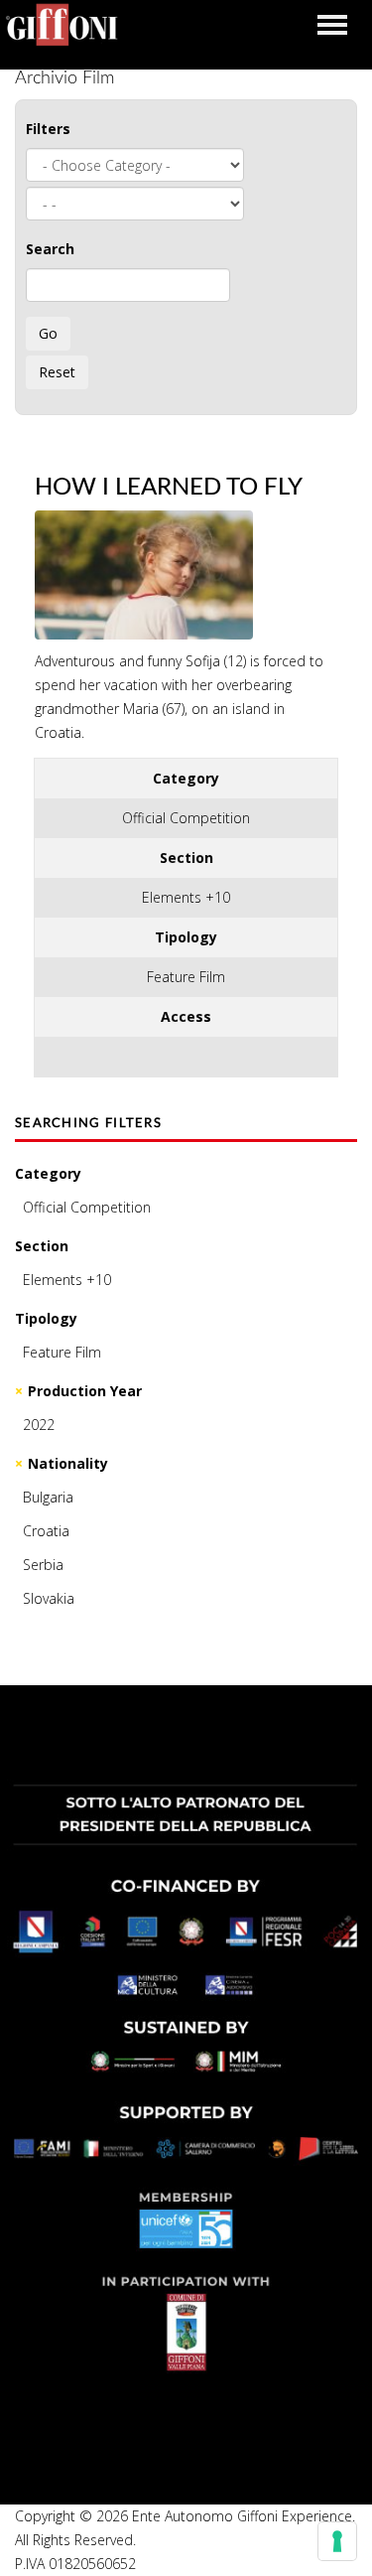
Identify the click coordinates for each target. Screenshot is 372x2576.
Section (42, 1246)
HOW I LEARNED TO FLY (169, 488)
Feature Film (62, 1352)
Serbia (43, 1565)
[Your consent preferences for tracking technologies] (337, 2541)
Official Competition (87, 1207)
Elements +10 (67, 1280)
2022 (39, 1425)
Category (48, 1173)
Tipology (46, 1318)
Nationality (68, 1463)
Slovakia (49, 1598)
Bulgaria (48, 1497)
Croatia (46, 1531)
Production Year (85, 1391)
